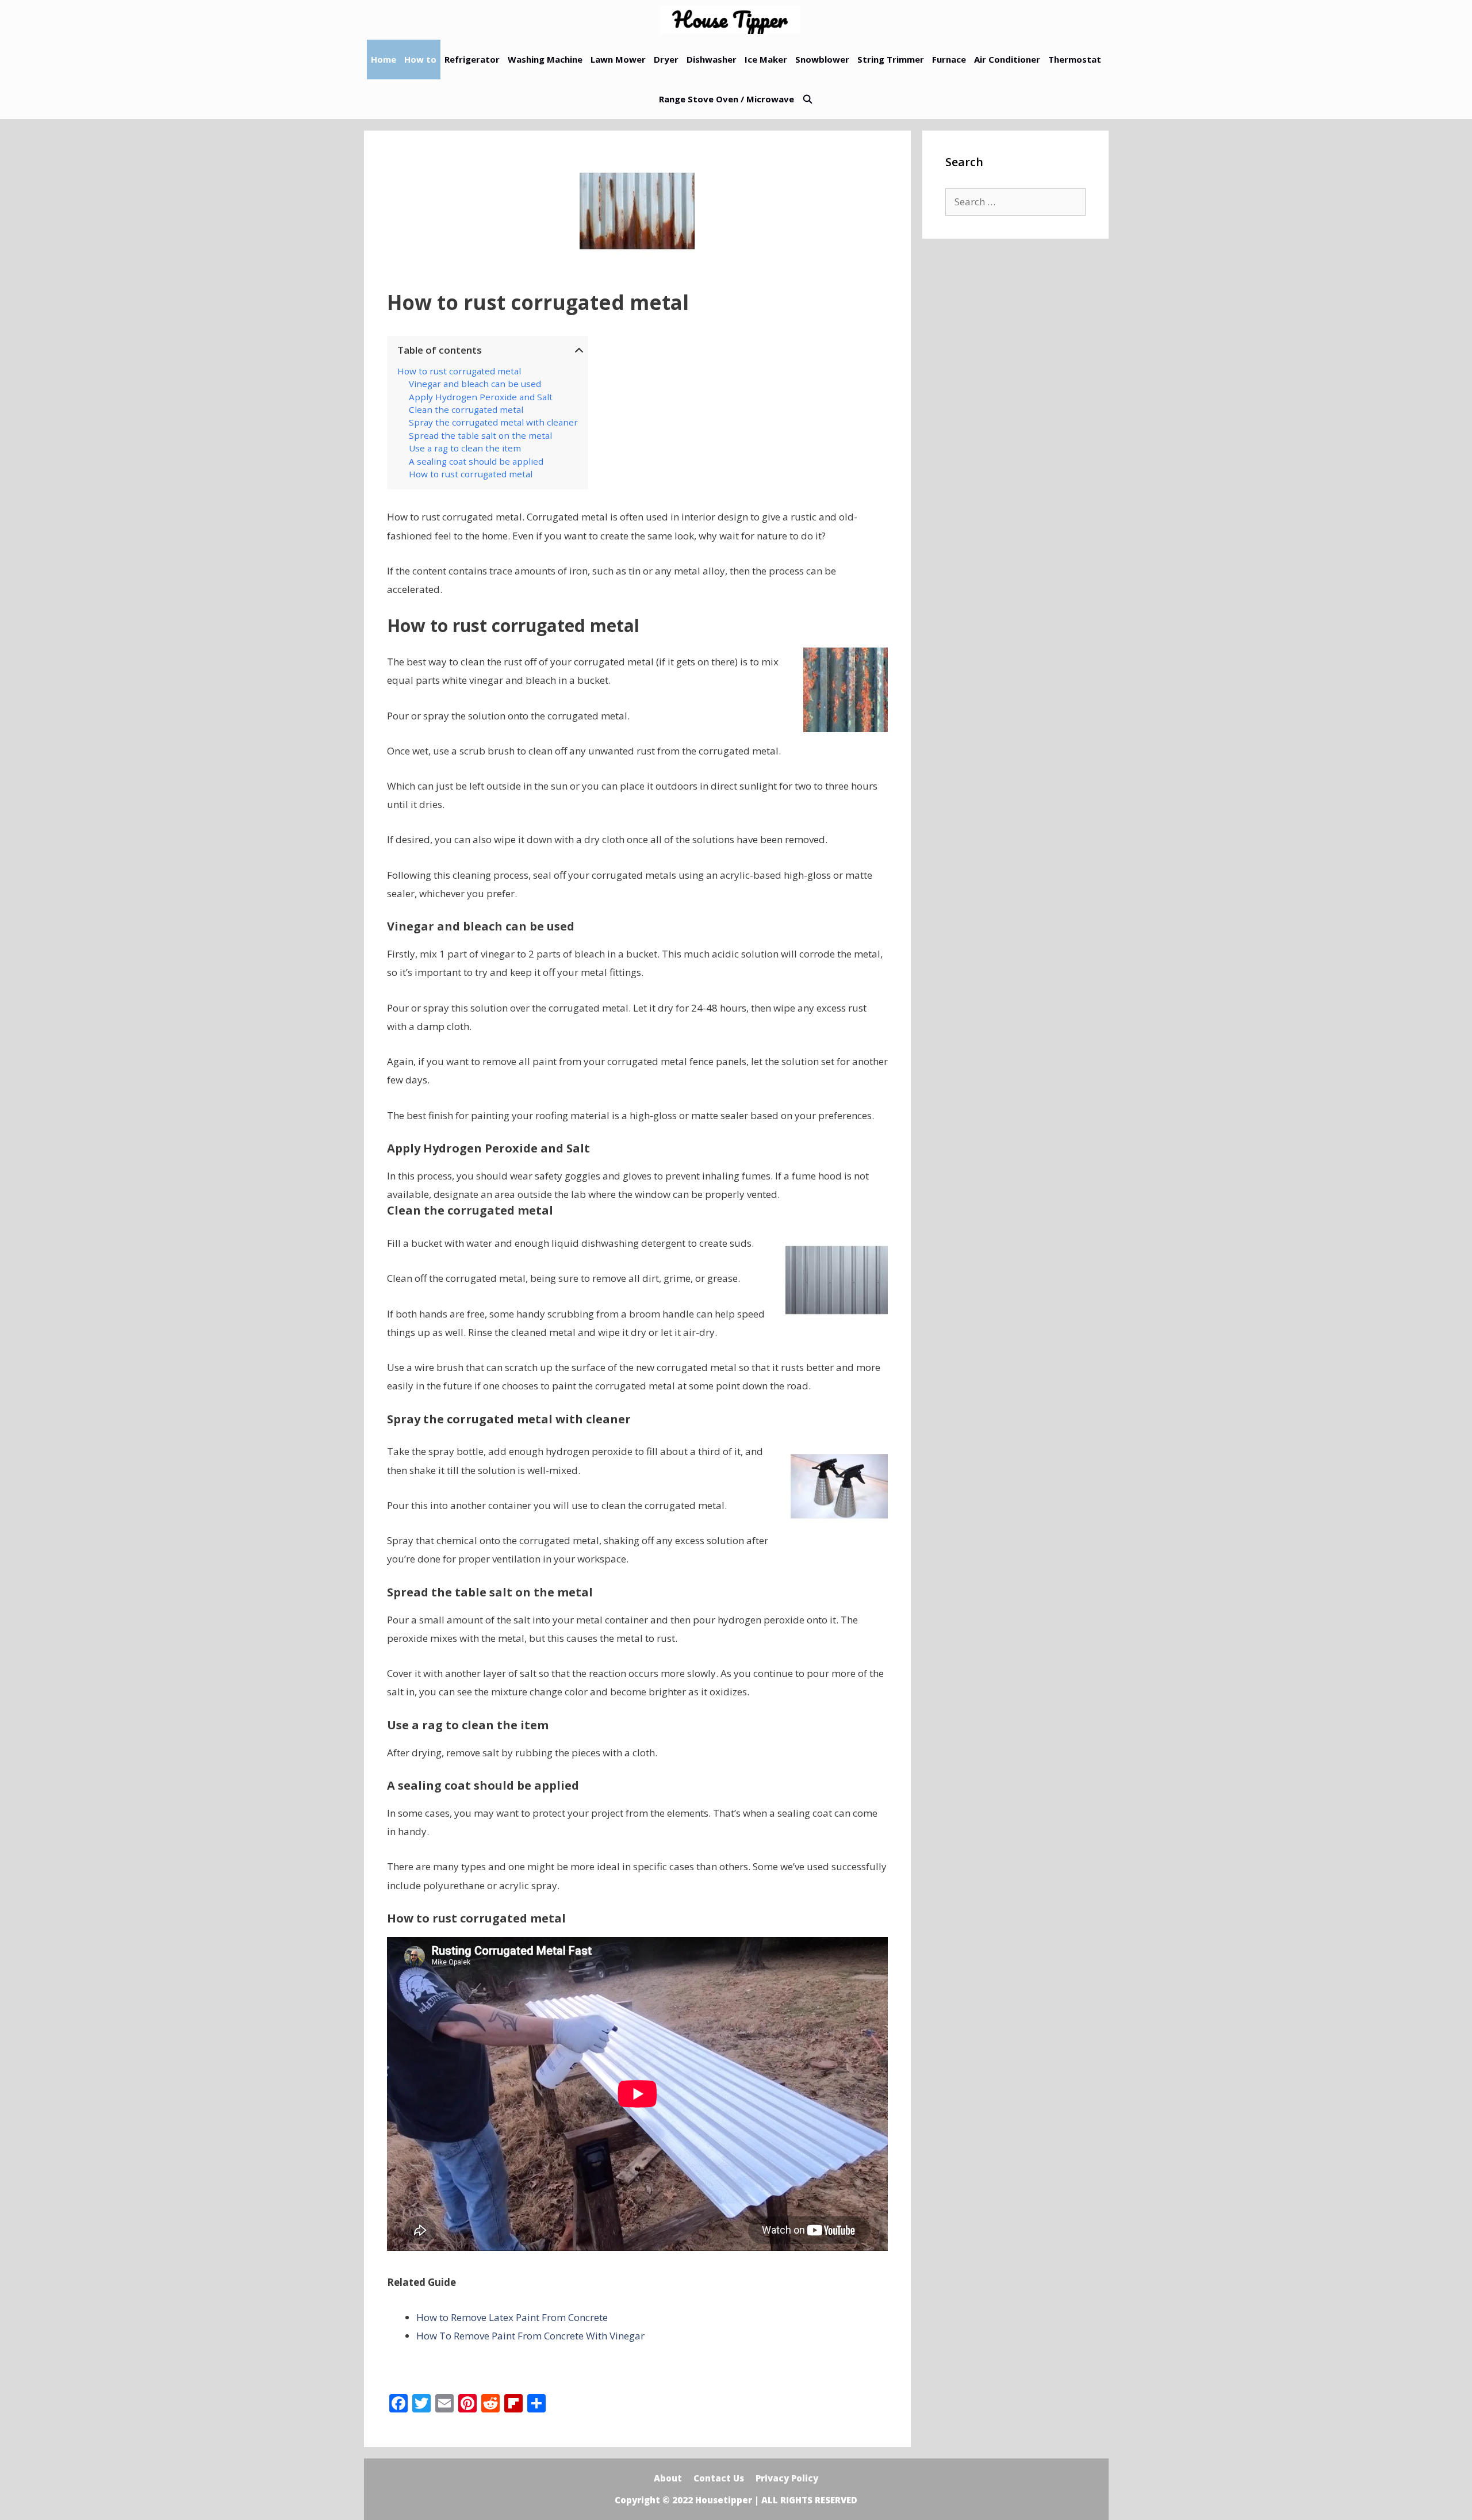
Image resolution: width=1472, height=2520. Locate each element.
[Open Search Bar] (808, 99)
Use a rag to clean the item (465, 448)
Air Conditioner (1007, 59)
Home (384, 59)
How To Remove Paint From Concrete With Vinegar (530, 2336)
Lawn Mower (618, 59)
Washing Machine (545, 59)
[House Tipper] (733, 20)
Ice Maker (766, 59)
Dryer (666, 59)
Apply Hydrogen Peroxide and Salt (481, 397)
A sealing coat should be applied (476, 461)
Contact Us (719, 2478)
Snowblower (822, 59)
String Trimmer (891, 59)
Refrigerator (472, 59)
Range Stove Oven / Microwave (727, 99)
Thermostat (1075, 59)
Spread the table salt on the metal (480, 435)
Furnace (949, 59)
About (668, 2478)
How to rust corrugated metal (459, 371)
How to (420, 59)
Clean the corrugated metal (466, 409)
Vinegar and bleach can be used (475, 384)
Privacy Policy (787, 2478)
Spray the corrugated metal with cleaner (493, 422)
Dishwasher (712, 59)
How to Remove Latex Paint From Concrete (512, 2317)
